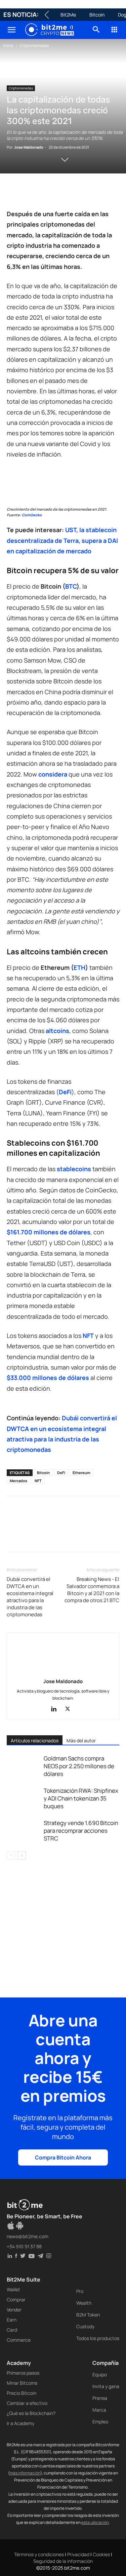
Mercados (18, 1481)
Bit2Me (68, 15)
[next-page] (22, 1855)
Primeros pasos (23, 2373)
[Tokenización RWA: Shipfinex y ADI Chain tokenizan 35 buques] (24, 1798)
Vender (14, 2310)
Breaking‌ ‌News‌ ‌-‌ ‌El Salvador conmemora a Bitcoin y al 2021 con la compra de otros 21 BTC (92, 1590)
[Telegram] (106, 193)
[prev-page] (11, 1855)
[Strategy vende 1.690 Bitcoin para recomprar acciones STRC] (24, 1831)
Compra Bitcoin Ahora (63, 2157)
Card (12, 2330)
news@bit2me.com (28, 2236)
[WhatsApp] (44, 193)
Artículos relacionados (35, 1740)
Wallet (13, 2289)
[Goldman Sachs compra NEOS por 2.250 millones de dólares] (24, 1766)
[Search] (96, 30)
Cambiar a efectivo (27, 2403)
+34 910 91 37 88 (24, 2246)
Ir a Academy (20, 2423)
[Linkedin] (60, 193)
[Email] (91, 193)
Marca (99, 2410)
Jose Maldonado (29, 147)
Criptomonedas (34, 46)
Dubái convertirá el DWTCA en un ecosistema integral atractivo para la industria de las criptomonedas (30, 1597)
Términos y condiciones (39, 2554)
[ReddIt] (75, 193)
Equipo (100, 2374)
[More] (14, 1538)
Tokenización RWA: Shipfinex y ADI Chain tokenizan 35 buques (81, 1798)
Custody (85, 2326)
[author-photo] (63, 1672)
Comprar (16, 2300)
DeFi (61, 1473)
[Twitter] (29, 193)
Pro (80, 2291)
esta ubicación (95, 2522)
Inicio (8, 46)
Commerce (19, 2340)
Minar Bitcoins (22, 2383)
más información (25, 2473)
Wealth (84, 2303)
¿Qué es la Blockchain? (31, 2413)
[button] (11, 30)
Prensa (100, 2398)
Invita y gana (106, 2386)
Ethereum (81, 1473)
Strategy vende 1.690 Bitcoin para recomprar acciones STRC (81, 1831)
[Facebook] (13, 193)
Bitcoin (97, 15)
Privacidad (78, 2554)
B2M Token (88, 2315)
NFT (38, 1481)
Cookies (101, 2554)
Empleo (100, 2422)
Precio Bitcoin (22, 2393)
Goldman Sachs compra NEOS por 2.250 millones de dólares (79, 1766)
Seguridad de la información (63, 2561)
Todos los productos (98, 2338)
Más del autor (81, 1740)
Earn (12, 2320)
